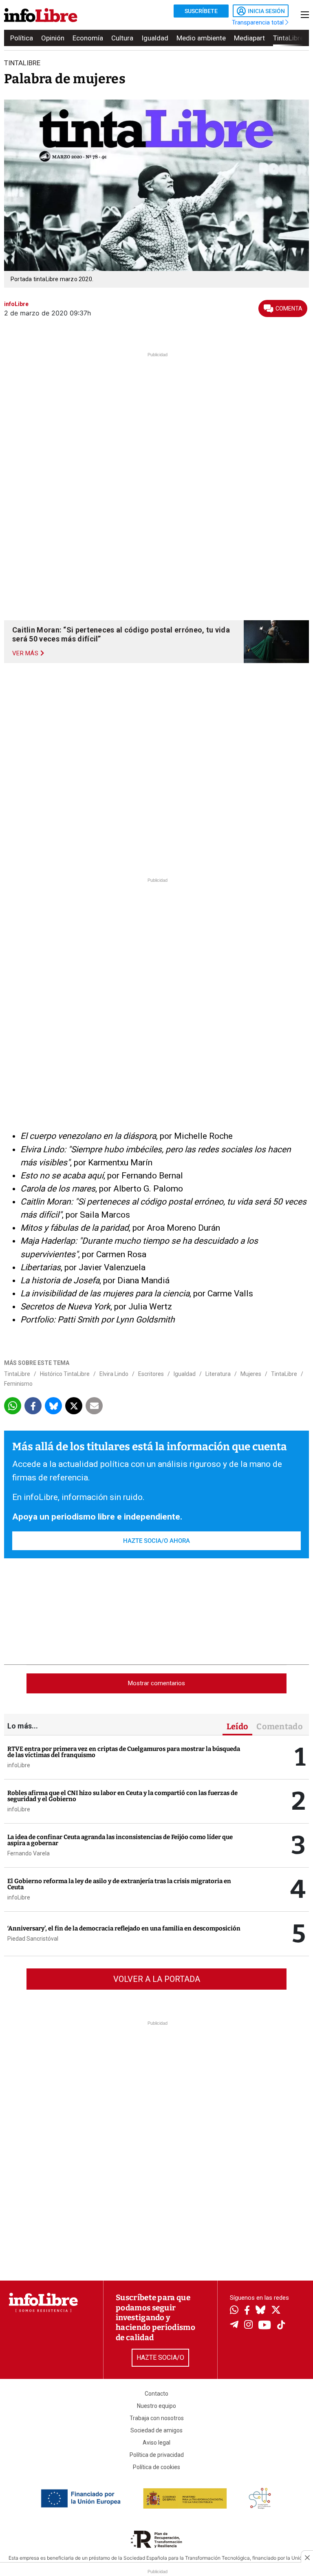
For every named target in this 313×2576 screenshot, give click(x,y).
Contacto (156, 2394)
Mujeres (251, 1374)
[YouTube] (265, 2326)
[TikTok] (281, 2326)
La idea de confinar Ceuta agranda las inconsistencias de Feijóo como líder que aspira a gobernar (120, 1840)
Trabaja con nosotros (157, 2418)
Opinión (53, 38)
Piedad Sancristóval (33, 1939)
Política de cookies (156, 2467)
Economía (88, 38)
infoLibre (19, 1765)
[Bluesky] (260, 2311)
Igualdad (155, 38)
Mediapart (249, 38)
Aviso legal (156, 2443)
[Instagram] (248, 2325)
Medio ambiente (201, 38)
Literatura (218, 1374)
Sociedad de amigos (156, 2430)
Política (22, 38)
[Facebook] (247, 2311)
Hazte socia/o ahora (156, 1541)
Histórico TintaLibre (65, 1374)
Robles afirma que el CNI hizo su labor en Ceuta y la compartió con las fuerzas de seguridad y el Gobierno (122, 1796)
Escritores (151, 1374)
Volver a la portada (157, 1979)
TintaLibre (288, 38)
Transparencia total (259, 22)
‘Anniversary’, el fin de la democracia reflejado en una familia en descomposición (124, 1928)
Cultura (122, 38)
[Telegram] (234, 2325)
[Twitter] (276, 2311)
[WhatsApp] (234, 2311)
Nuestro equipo (156, 2406)
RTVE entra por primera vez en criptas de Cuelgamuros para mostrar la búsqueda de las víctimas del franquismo (124, 1752)
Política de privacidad (157, 2455)
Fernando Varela (29, 1853)
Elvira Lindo (114, 1374)
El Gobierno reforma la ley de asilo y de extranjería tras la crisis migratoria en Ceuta (119, 1884)
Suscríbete (201, 11)
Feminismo (18, 1384)
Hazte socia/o (160, 2357)
